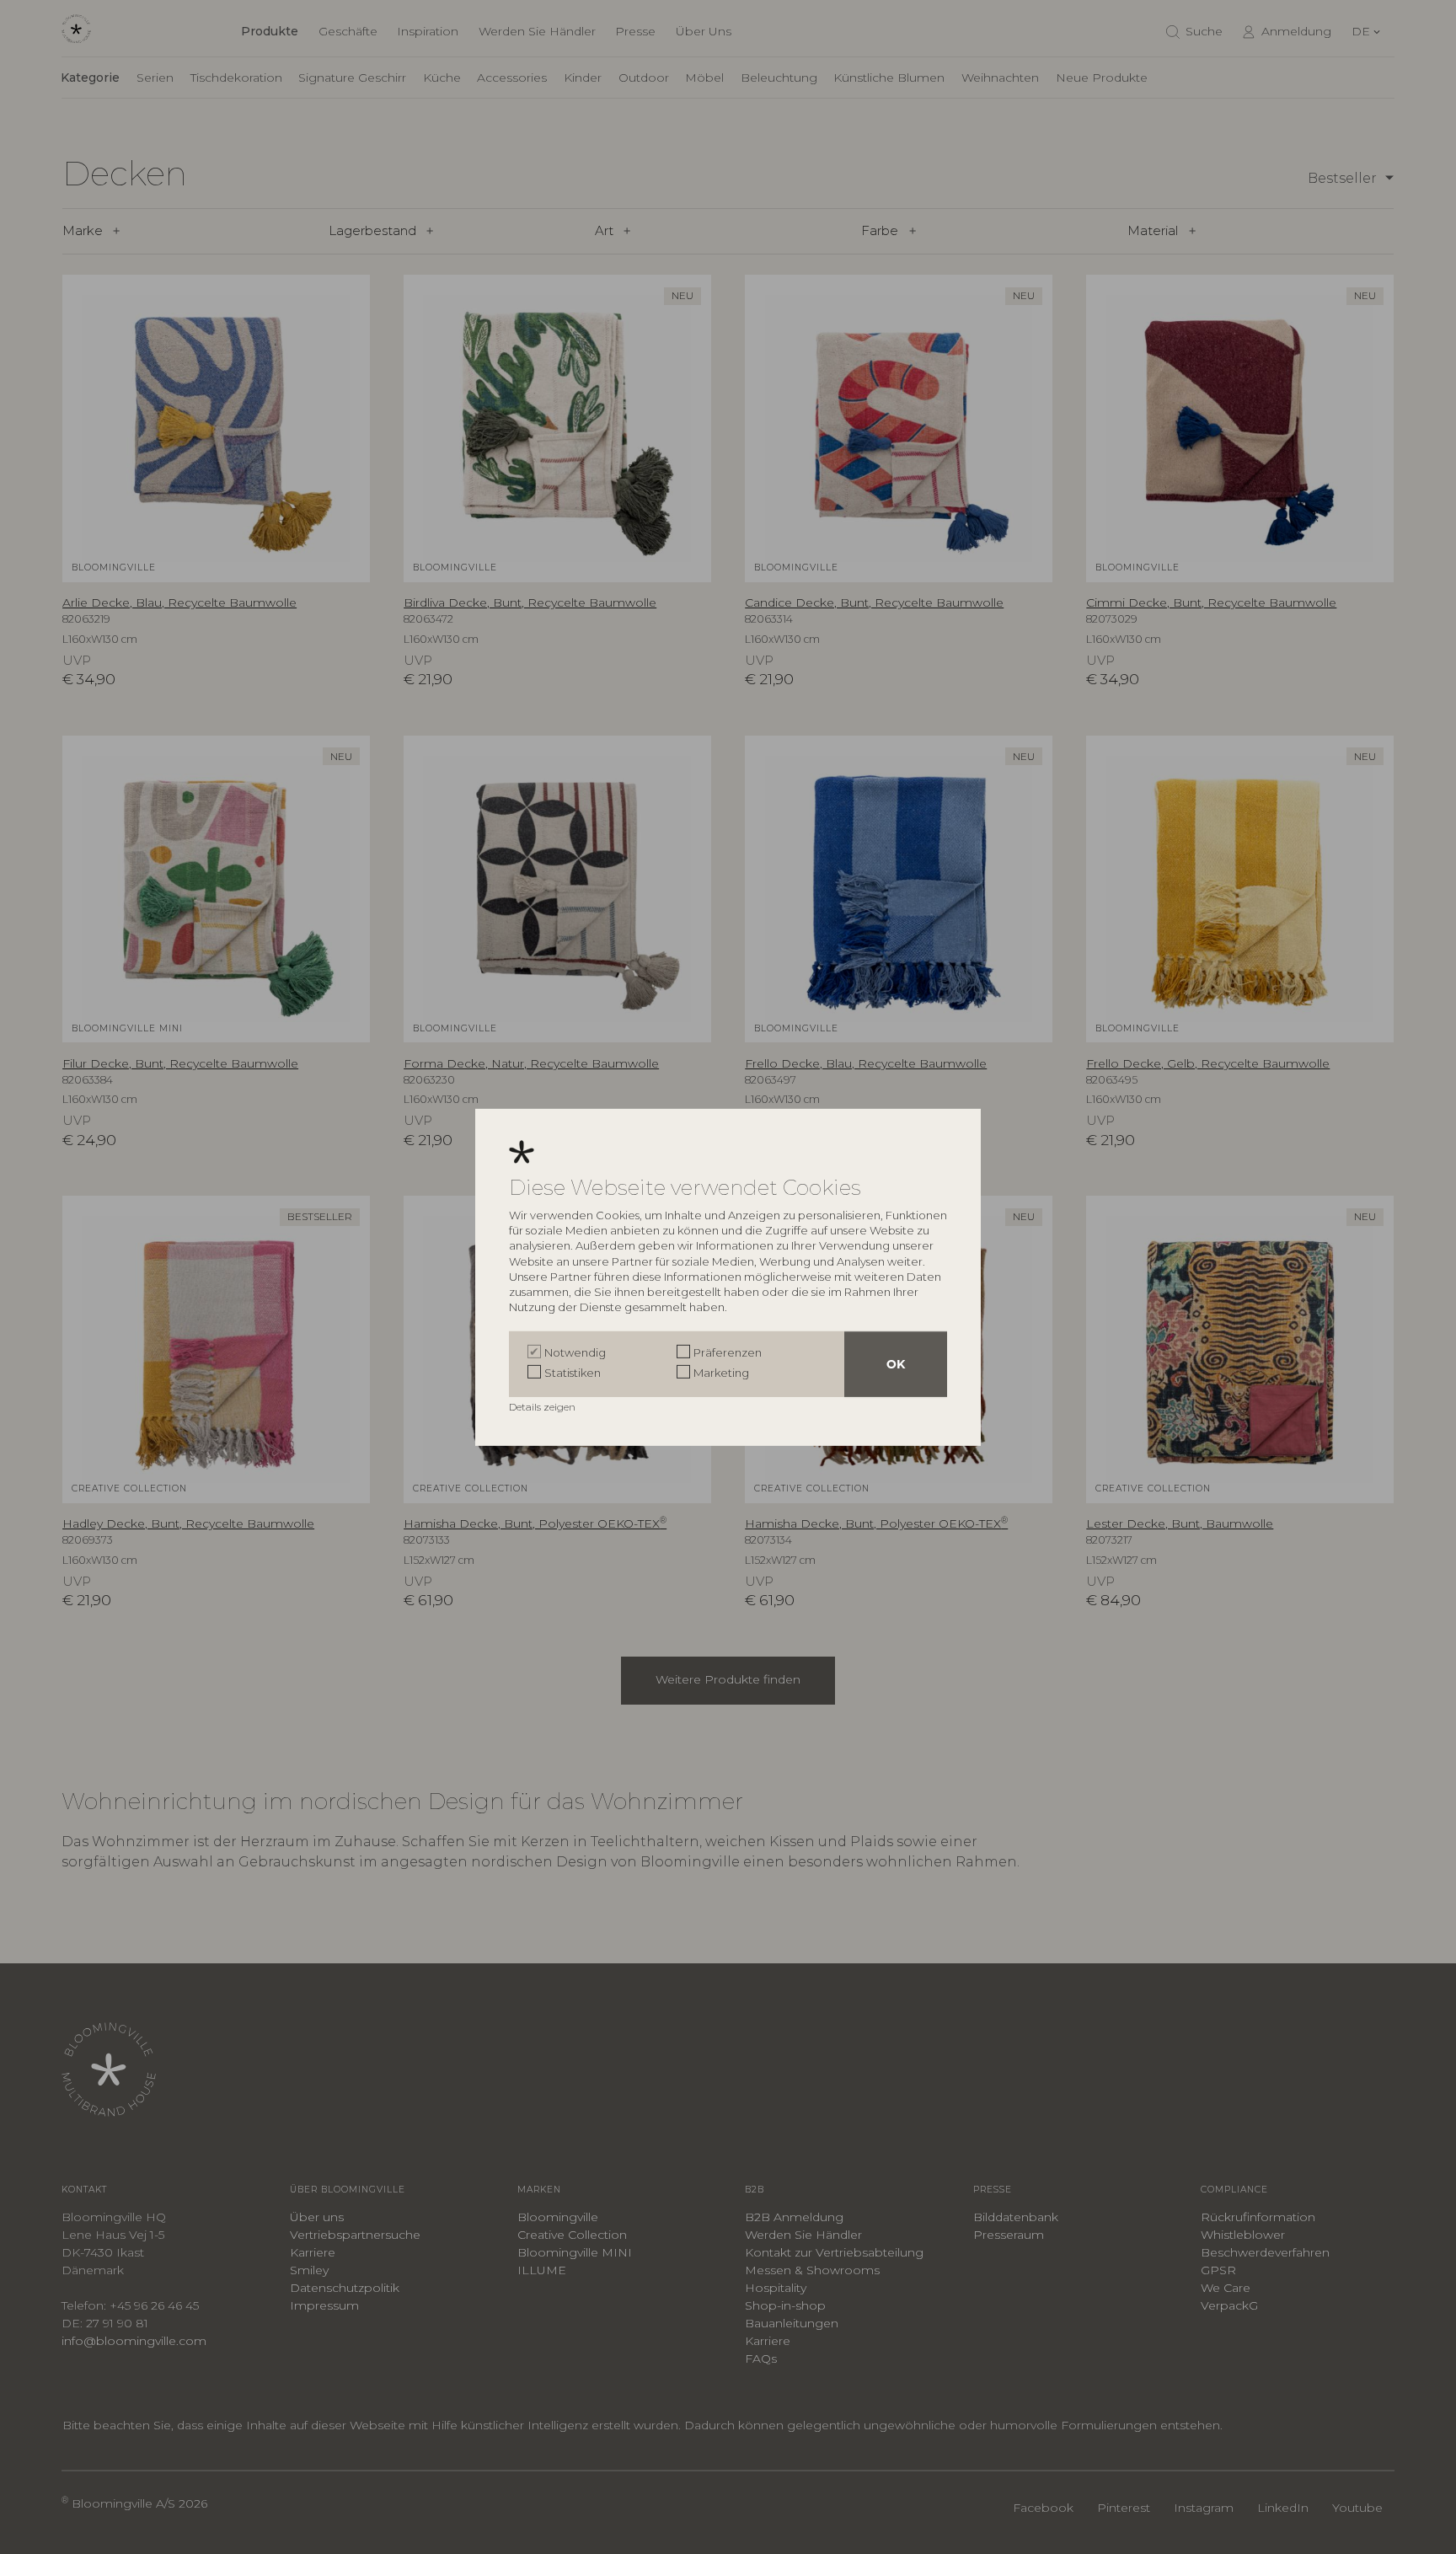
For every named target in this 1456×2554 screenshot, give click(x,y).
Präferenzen (728, 1352)
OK (896, 1364)
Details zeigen (543, 1407)
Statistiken (573, 1373)
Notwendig (575, 1352)
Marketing (721, 1373)
